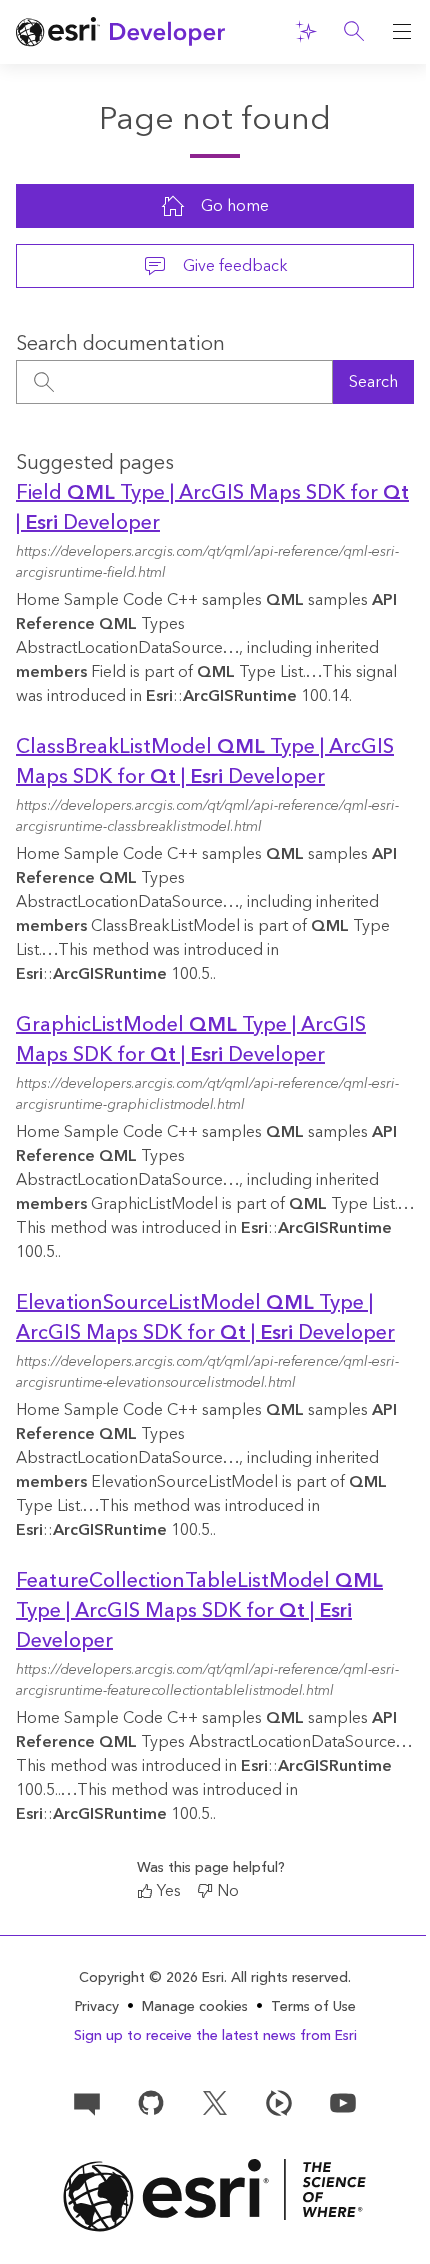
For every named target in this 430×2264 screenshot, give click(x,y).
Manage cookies (195, 2007)
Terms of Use (313, 2007)
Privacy (97, 2007)
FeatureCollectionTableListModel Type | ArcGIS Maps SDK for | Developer (199, 1611)
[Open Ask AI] (306, 32)
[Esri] (215, 2195)
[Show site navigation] (402, 32)
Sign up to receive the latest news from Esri (215, 2036)
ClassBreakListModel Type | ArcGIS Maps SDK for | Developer (205, 762)
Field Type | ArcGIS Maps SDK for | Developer (212, 508)
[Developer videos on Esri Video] (279, 2102)
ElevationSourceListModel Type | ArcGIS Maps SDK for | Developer (205, 1318)
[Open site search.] (354, 32)
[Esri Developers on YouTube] (343, 2102)
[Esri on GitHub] (151, 2102)
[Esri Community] (87, 2102)
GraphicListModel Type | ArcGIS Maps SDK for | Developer (191, 1040)
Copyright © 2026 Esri (151, 1978)
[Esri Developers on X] (215, 2102)
